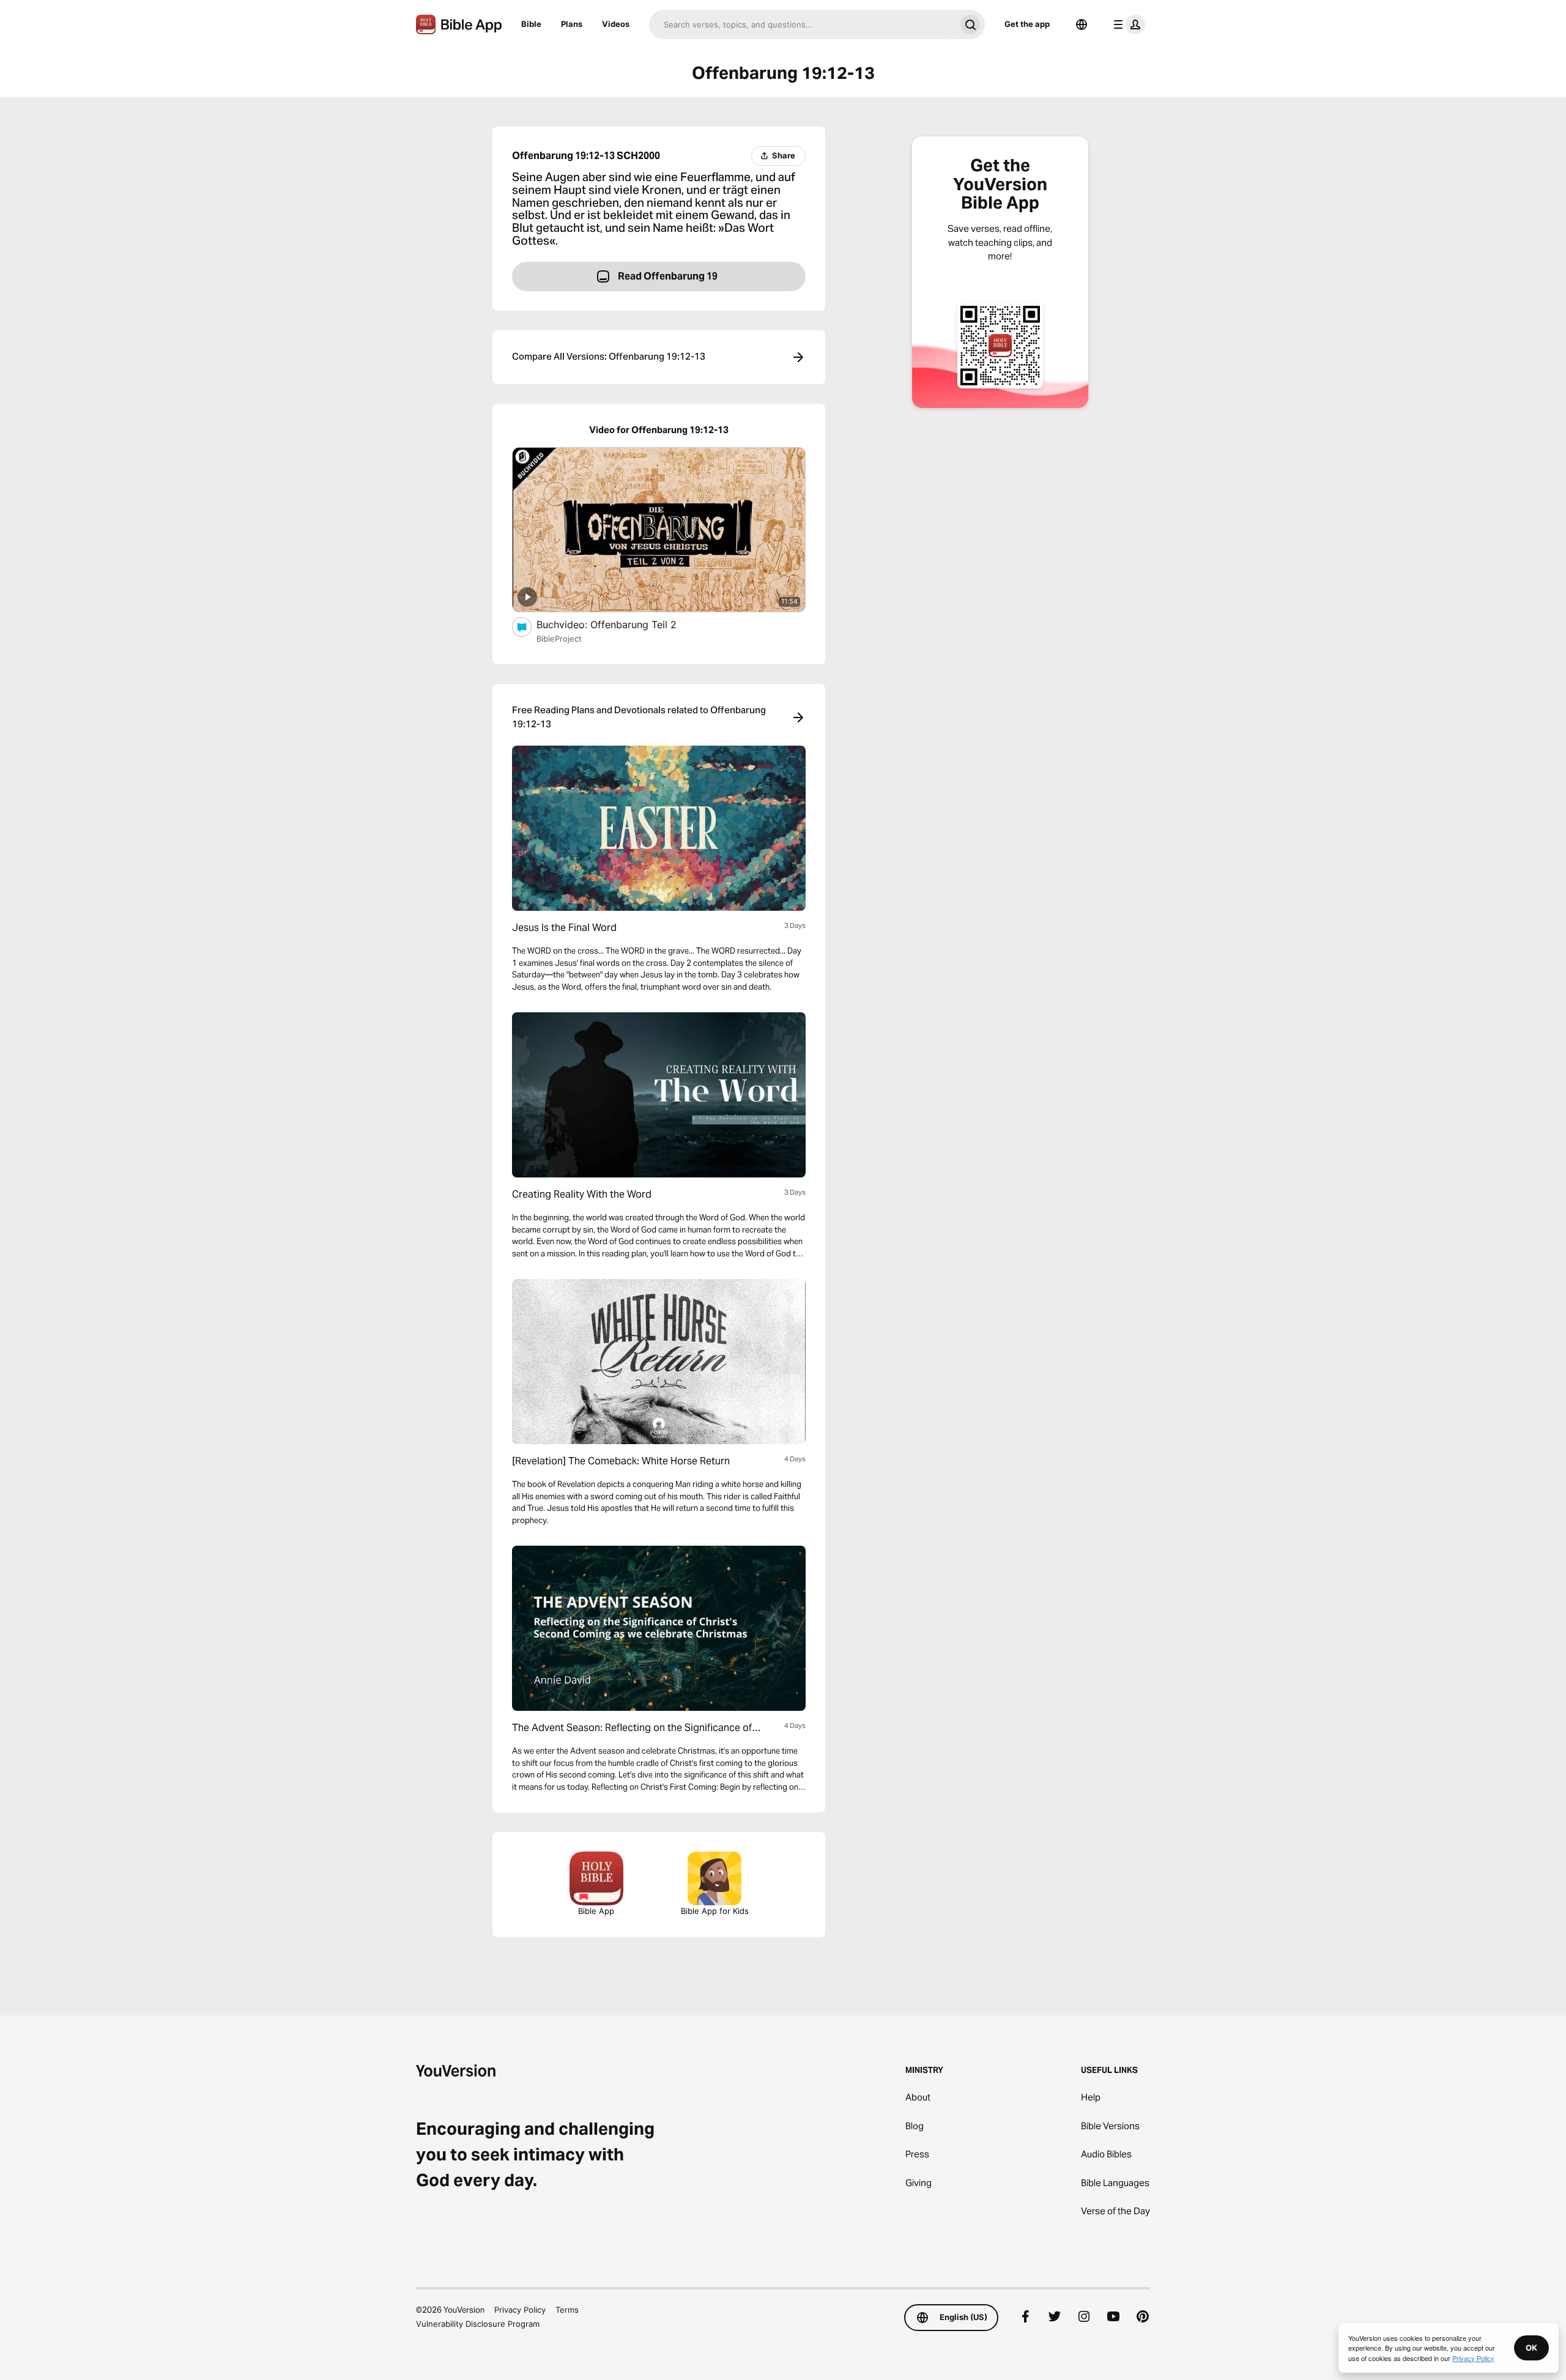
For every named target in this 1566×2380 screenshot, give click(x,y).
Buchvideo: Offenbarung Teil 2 (621, 624)
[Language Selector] (1082, 24)
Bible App (596, 1911)
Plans (572, 24)
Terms (567, 2310)
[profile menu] (1127, 24)
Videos (616, 24)
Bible (531, 24)
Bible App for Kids (715, 1911)
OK (1531, 2348)
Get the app (1027, 24)
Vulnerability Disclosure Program (478, 2324)
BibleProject (559, 639)
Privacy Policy (520, 2310)
